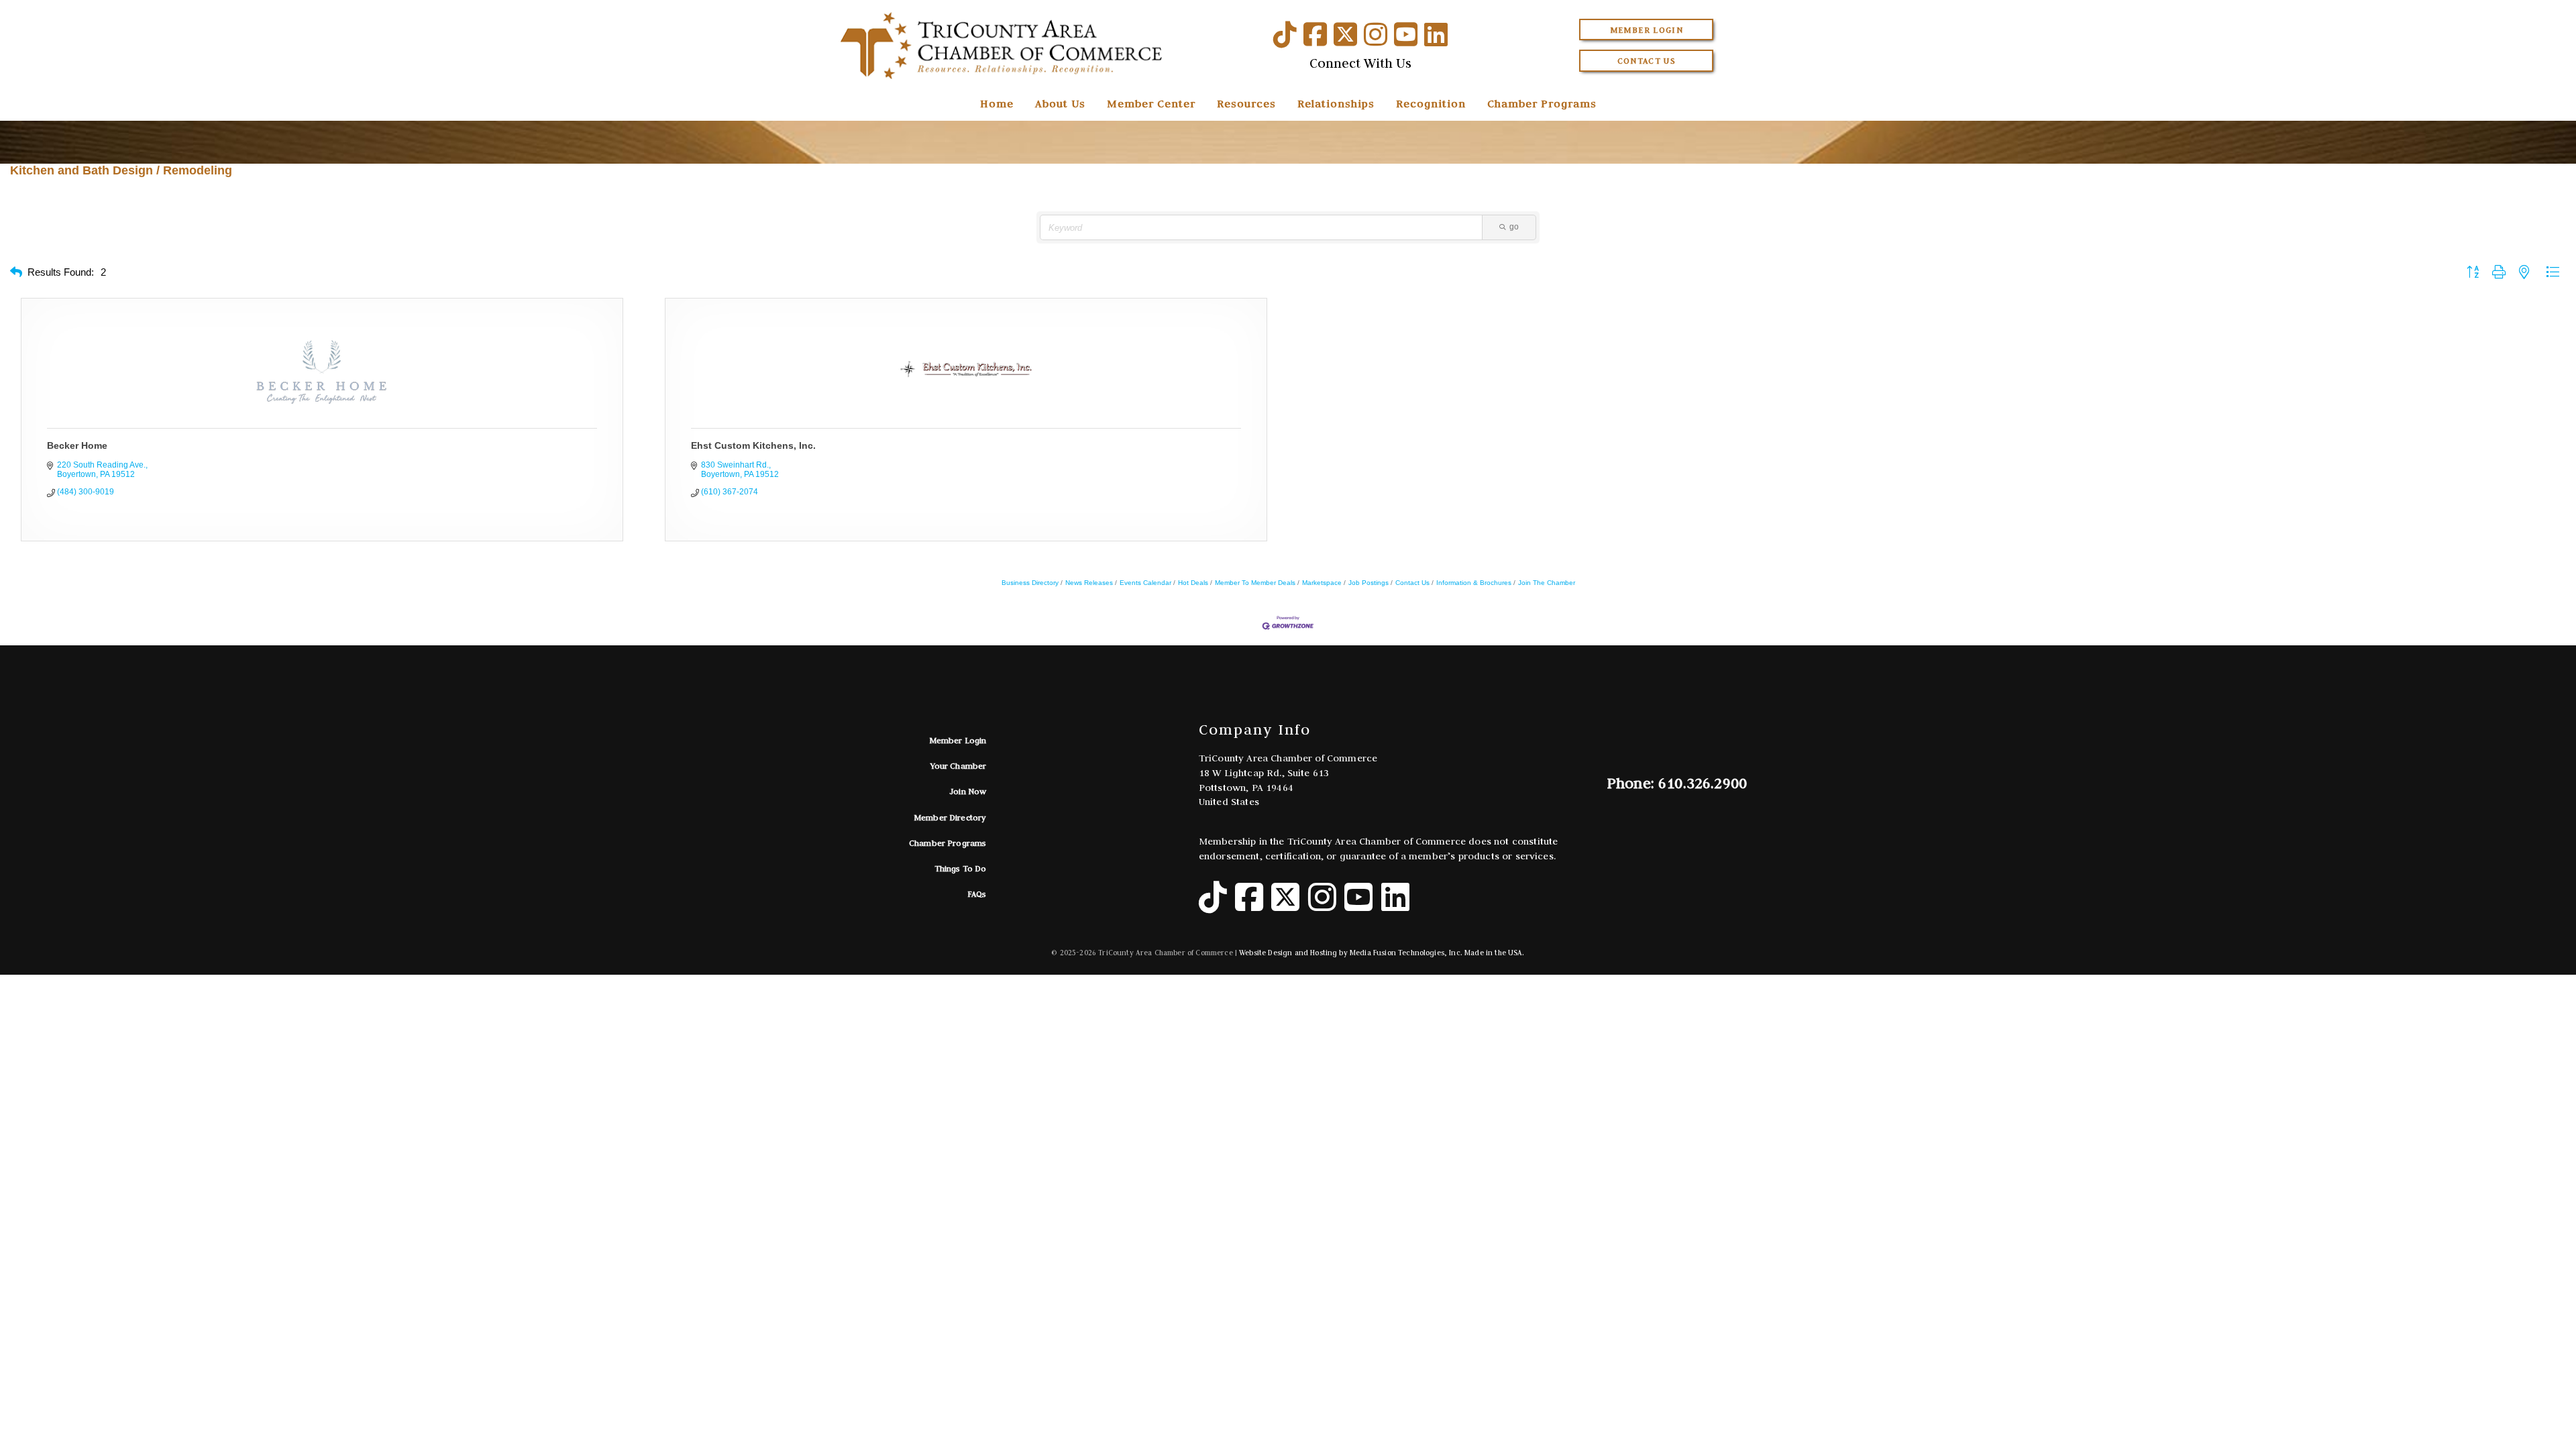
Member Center (1151, 103)
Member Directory (950, 817)
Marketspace (1322, 583)
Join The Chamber (1547, 583)
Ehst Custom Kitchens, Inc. (753, 445)
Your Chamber (959, 766)
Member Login (1647, 30)
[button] (16, 273)
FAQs (977, 894)
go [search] (1514, 227)
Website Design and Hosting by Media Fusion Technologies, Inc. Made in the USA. (1382, 953)
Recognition (1431, 103)
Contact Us (1647, 61)
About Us (1060, 103)
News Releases (1089, 583)
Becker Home (77, 445)
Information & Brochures (1474, 583)
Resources (1246, 103)
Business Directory (1030, 583)
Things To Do (961, 868)
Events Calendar (1145, 583)
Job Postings (1368, 583)
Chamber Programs (1542, 103)
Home (997, 103)
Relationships (1336, 103)
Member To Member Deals (1255, 583)
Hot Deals (1193, 583)
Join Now (968, 791)
